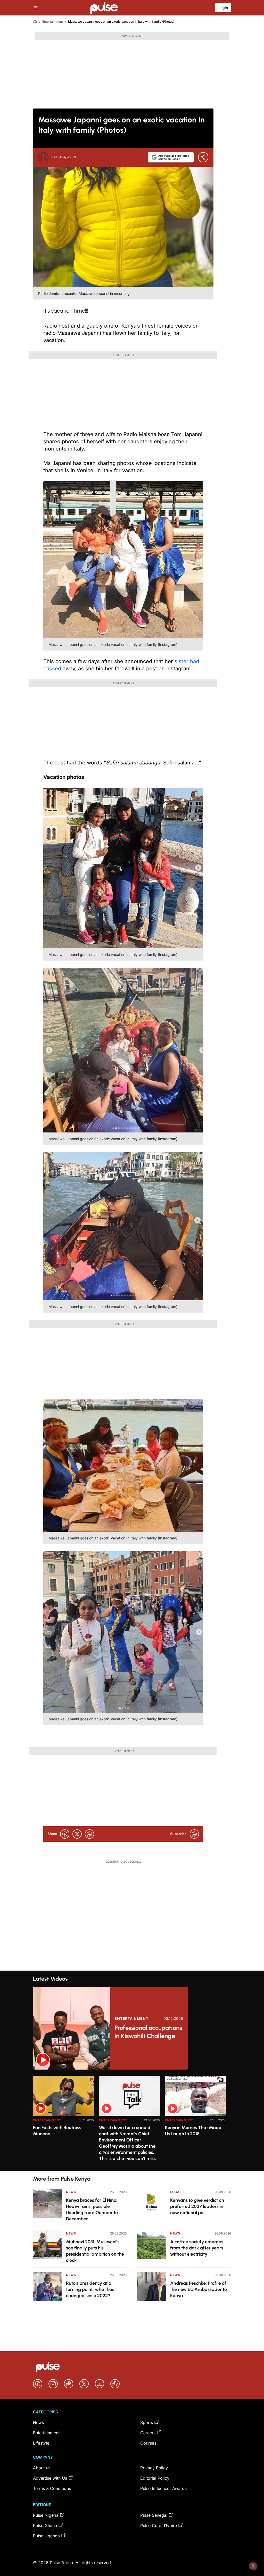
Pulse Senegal (154, 2515)
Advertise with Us (50, 2478)
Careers (148, 2433)
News (71, 2192)
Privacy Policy (154, 2468)
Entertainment (53, 22)
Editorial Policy (155, 2478)
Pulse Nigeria (46, 2515)
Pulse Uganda (46, 2536)
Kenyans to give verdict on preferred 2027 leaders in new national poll (197, 2206)
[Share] (203, 157)
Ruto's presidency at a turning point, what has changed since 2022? (90, 2289)
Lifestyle (41, 2443)
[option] (63, 2121)
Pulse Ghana (45, 2525)
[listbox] (132, 2120)
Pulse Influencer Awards (163, 2488)
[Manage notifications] (253, 2566)
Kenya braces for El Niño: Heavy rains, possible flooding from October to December (92, 2210)
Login (223, 8)
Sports (147, 2422)
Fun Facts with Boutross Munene (57, 2131)
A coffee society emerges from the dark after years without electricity (197, 2248)
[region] (132, 2120)
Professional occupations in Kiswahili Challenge (148, 2032)
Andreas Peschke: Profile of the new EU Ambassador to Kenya (199, 2289)
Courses (148, 2443)
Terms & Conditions (52, 2488)
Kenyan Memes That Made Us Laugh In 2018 (193, 2131)
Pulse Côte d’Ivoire (159, 2525)
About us (42, 2468)
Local (176, 2192)
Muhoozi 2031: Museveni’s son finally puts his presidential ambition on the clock (95, 2251)
